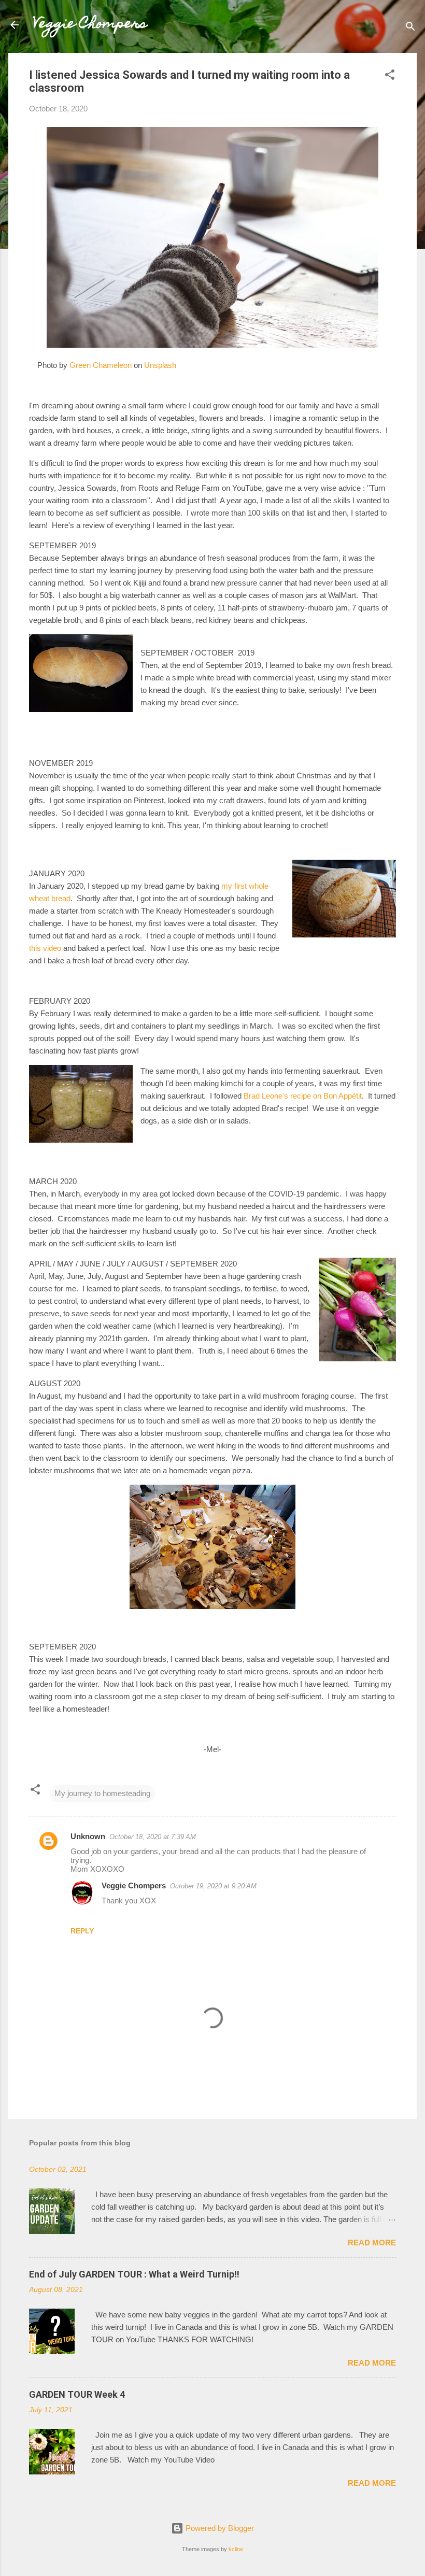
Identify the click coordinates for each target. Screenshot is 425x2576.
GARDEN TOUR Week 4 (77, 2394)
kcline (236, 2549)
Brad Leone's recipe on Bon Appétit (303, 1096)
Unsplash (160, 365)
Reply (82, 1931)
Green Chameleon (101, 365)
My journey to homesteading (102, 1793)
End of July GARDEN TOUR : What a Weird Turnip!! (134, 2274)
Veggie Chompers (90, 25)
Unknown (88, 1836)
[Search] (410, 28)
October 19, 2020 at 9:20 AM (213, 1886)
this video (45, 948)
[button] (390, 76)
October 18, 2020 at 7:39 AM (153, 1837)
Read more (372, 2243)
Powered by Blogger (219, 2528)
